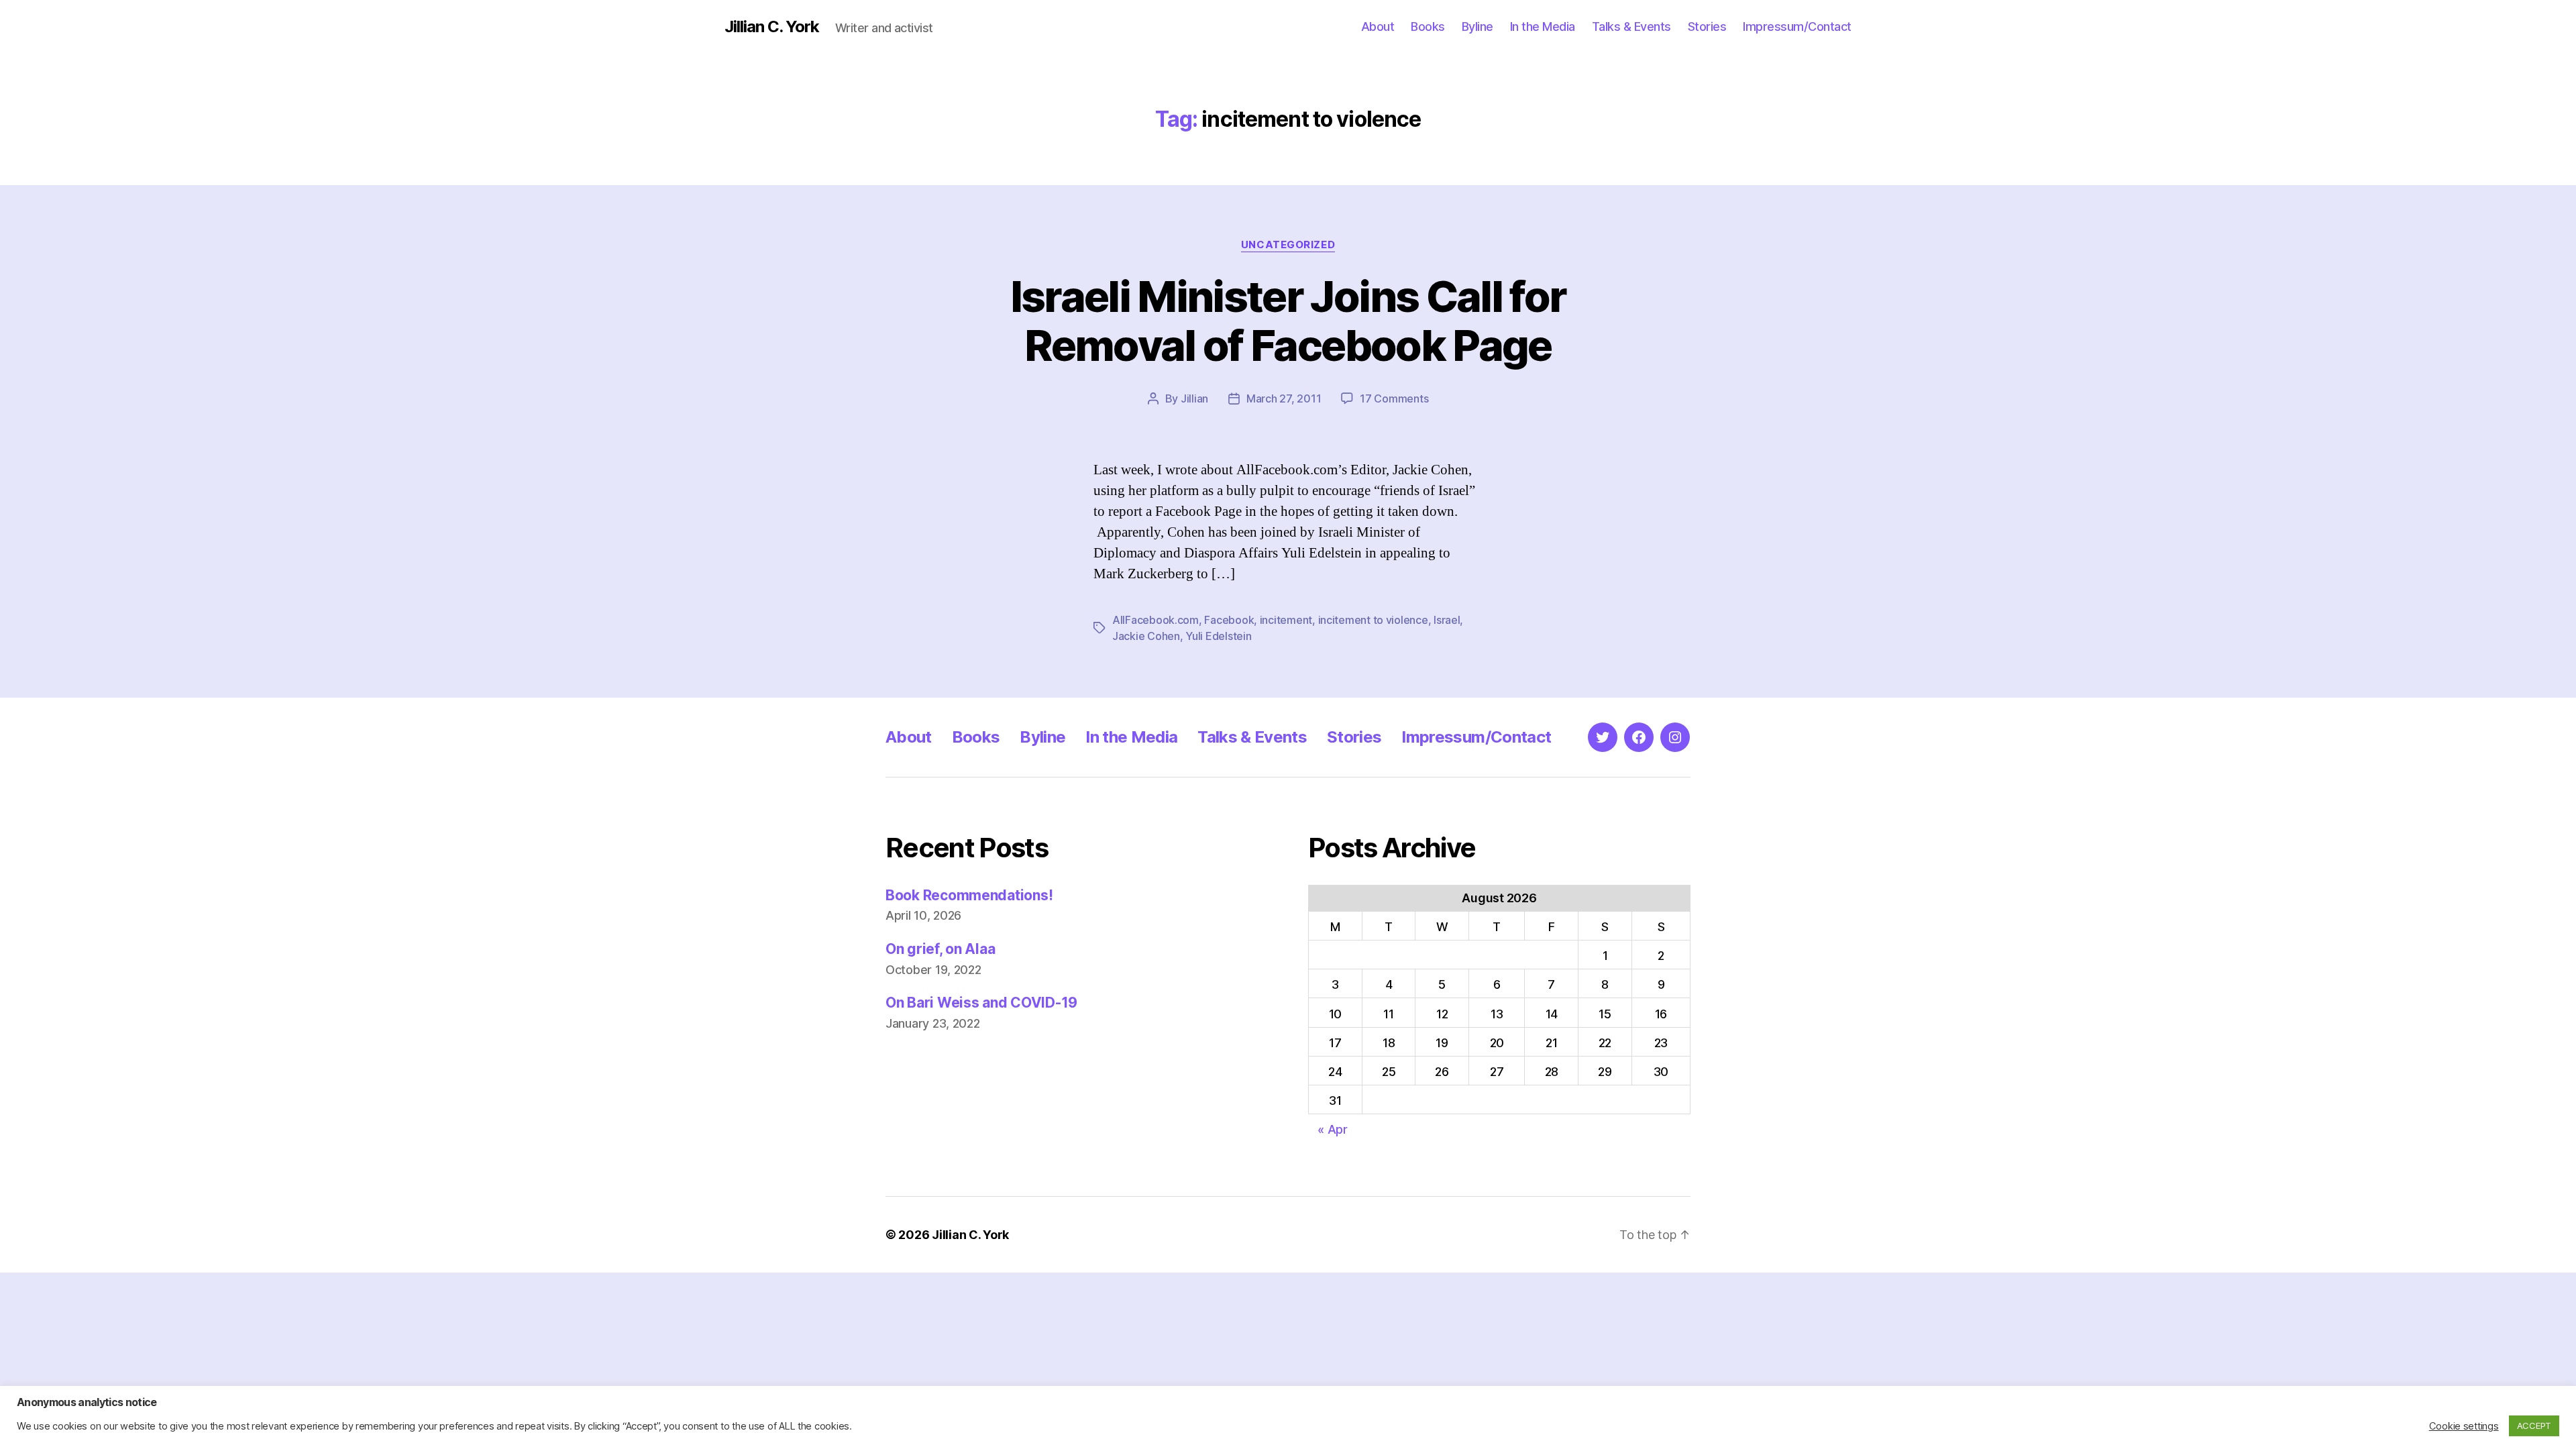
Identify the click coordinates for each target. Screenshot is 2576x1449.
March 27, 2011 (1284, 398)
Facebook (1229, 620)
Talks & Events (1631, 26)
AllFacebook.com (1156, 620)
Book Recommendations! (969, 895)
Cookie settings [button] (2464, 1426)
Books (1428, 26)
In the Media (1543, 26)
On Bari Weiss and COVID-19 (981, 1003)
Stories (1707, 26)
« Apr (1333, 1129)
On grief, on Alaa (940, 949)
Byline (1478, 26)
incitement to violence (1373, 620)
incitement (1286, 620)
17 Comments (1394, 398)
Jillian (1194, 398)
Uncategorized (1288, 245)
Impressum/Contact (1797, 26)
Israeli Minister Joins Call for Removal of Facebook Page (1288, 321)
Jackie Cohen (1146, 636)
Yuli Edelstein (1218, 636)
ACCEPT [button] (2534, 1426)
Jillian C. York (772, 27)
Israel (1447, 620)
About (1378, 26)
